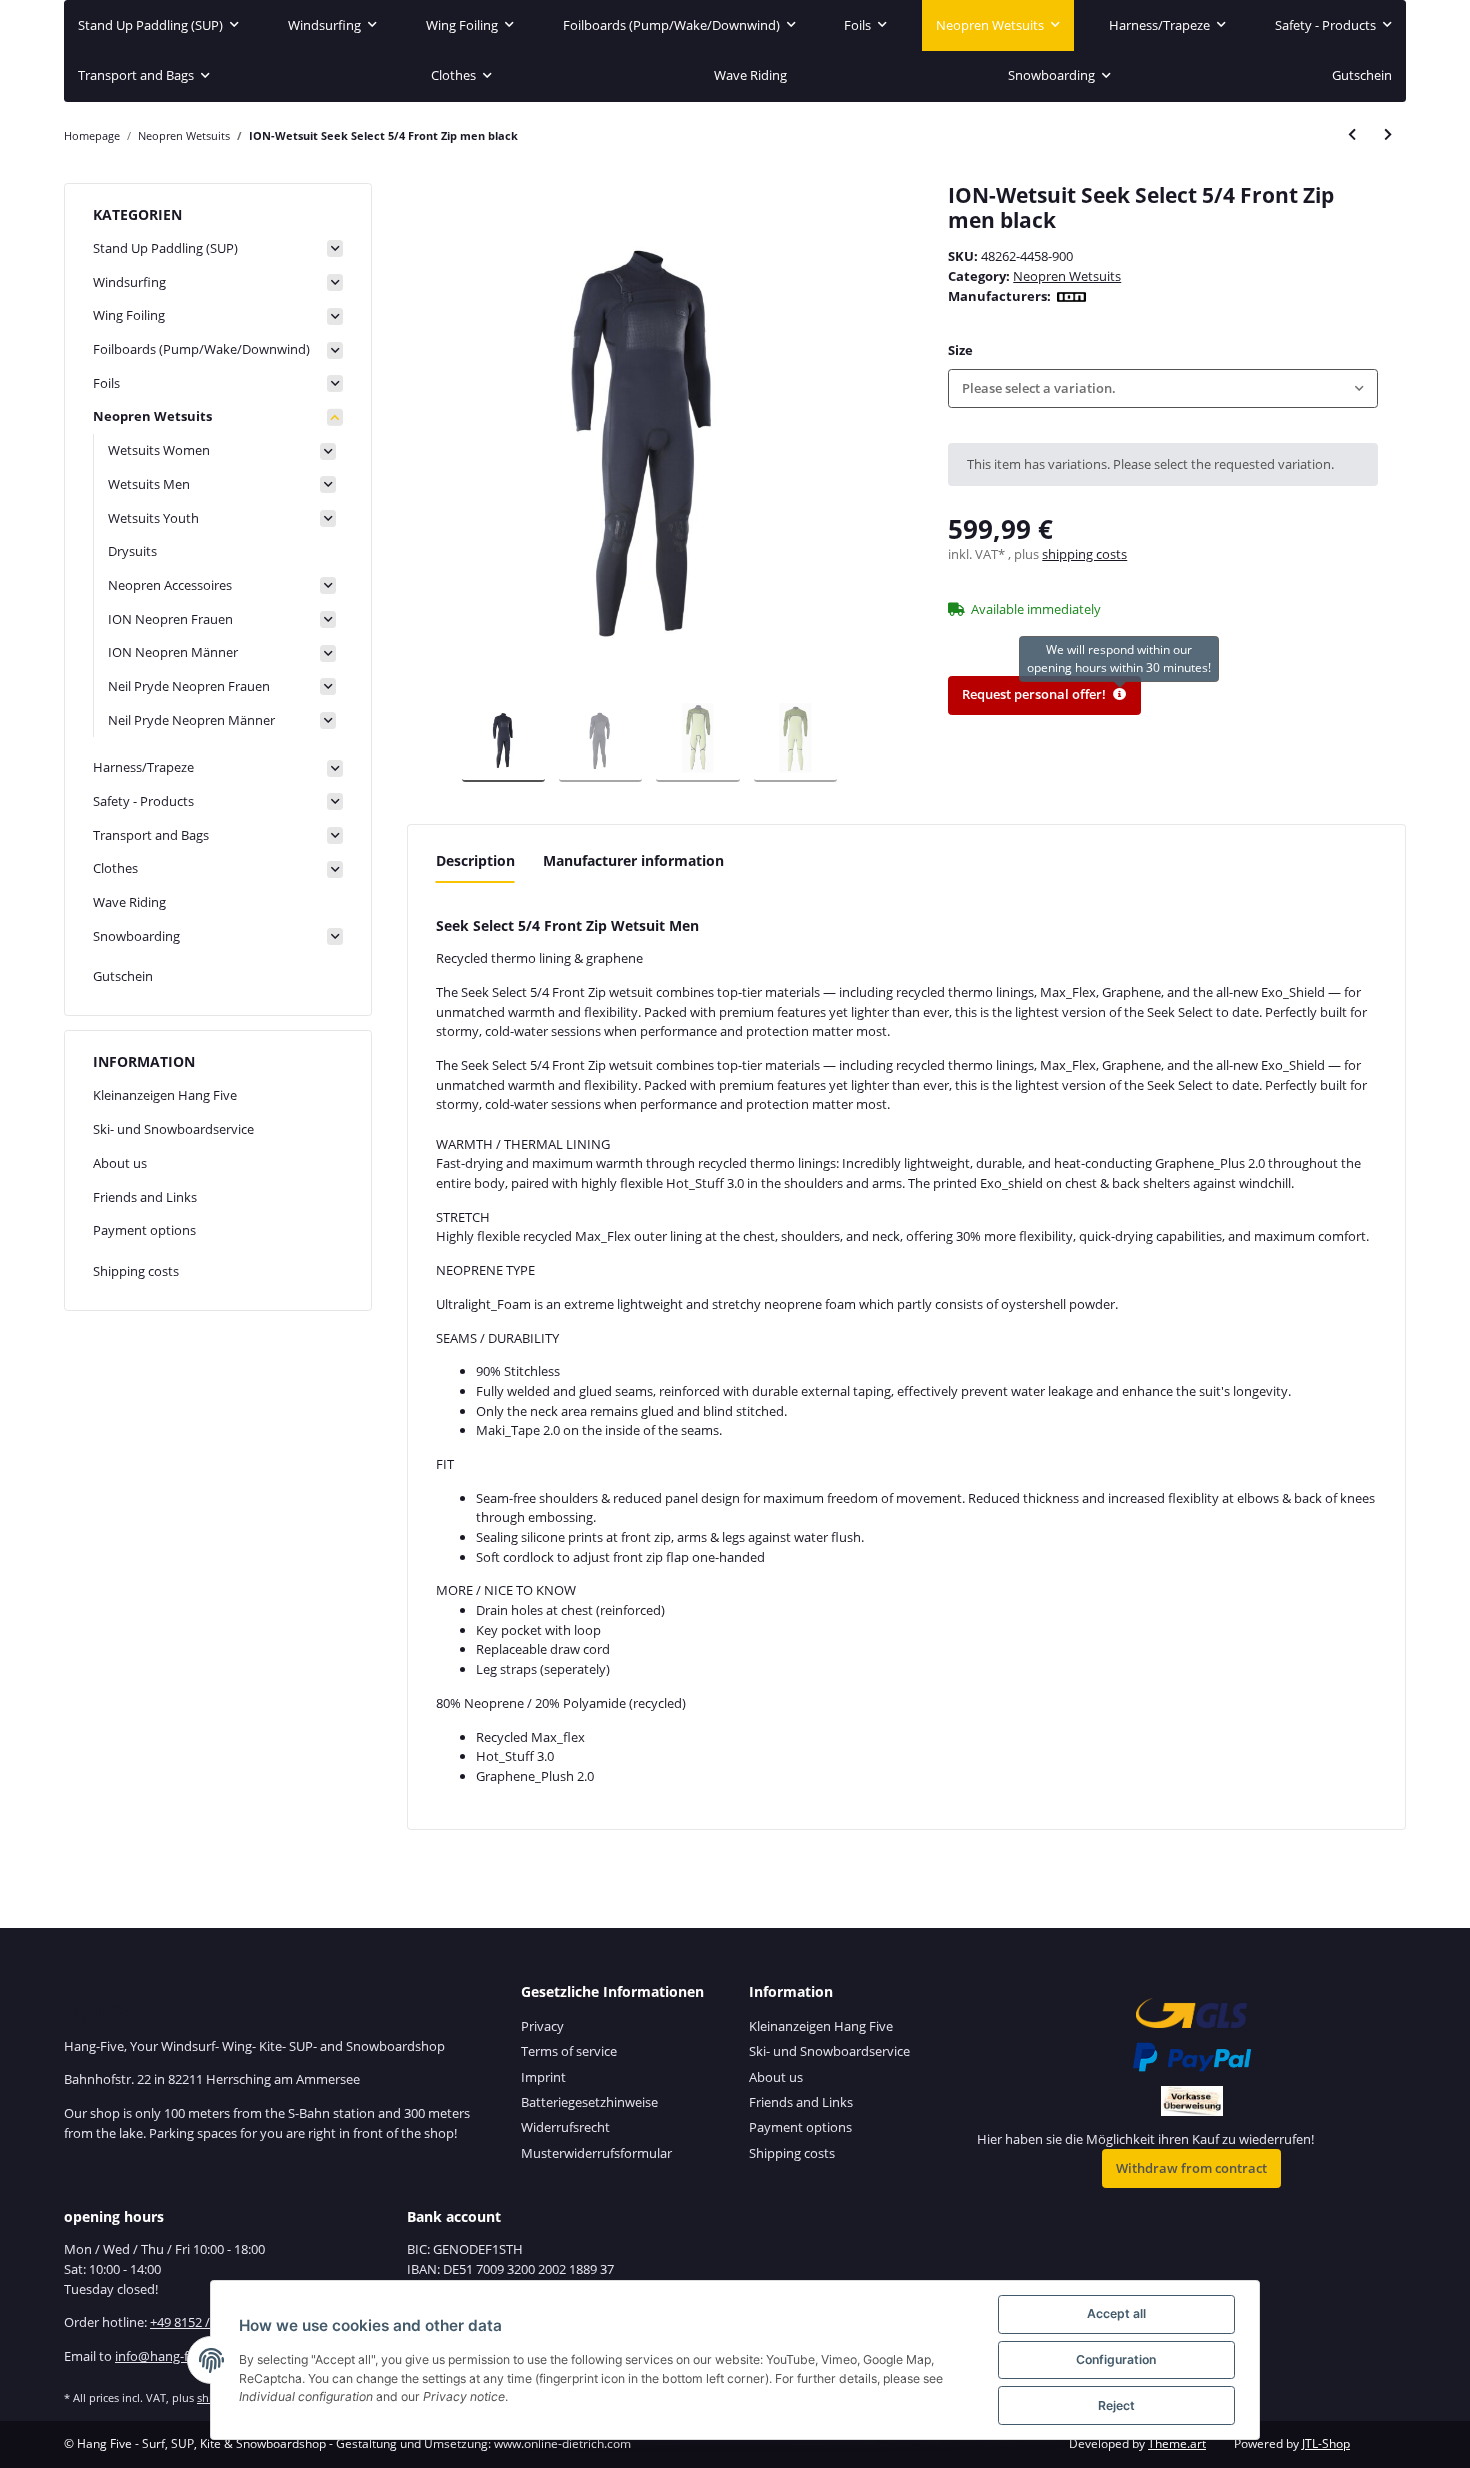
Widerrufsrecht (565, 2127)
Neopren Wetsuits (1067, 276)
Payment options (144, 1230)
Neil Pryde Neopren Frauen (189, 686)
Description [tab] (475, 860)
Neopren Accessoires (170, 585)
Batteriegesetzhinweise (589, 2102)
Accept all (1116, 2313)
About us (120, 1163)
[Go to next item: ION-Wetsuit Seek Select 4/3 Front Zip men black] (1388, 135)
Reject (1116, 2405)
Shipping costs (136, 1271)
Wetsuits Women (159, 450)
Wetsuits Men (149, 484)
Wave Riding (129, 902)
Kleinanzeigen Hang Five (165, 1095)
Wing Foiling (129, 315)
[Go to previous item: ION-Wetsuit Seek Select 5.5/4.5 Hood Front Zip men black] (1352, 135)
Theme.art (1177, 2443)
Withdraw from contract (1191, 2168)
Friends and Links (145, 1197)
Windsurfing (129, 282)
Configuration (1116, 2359)
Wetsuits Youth (153, 518)
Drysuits (132, 551)
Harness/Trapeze (143, 767)
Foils (106, 383)
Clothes (115, 868)
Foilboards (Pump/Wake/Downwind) (201, 349)
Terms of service (569, 2051)
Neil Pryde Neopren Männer (191, 720)
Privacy (542, 2026)
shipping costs (1084, 554)
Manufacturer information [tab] (633, 860)
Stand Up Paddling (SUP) (165, 248)
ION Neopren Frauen (170, 619)
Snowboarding (136, 936)
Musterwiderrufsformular (596, 2153)
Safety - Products (143, 801)
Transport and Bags (151, 835)
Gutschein (123, 976)
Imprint (543, 2077)
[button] (1163, 388)
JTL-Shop (1326, 2443)
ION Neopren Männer (173, 652)
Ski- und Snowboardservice (173, 1129)
